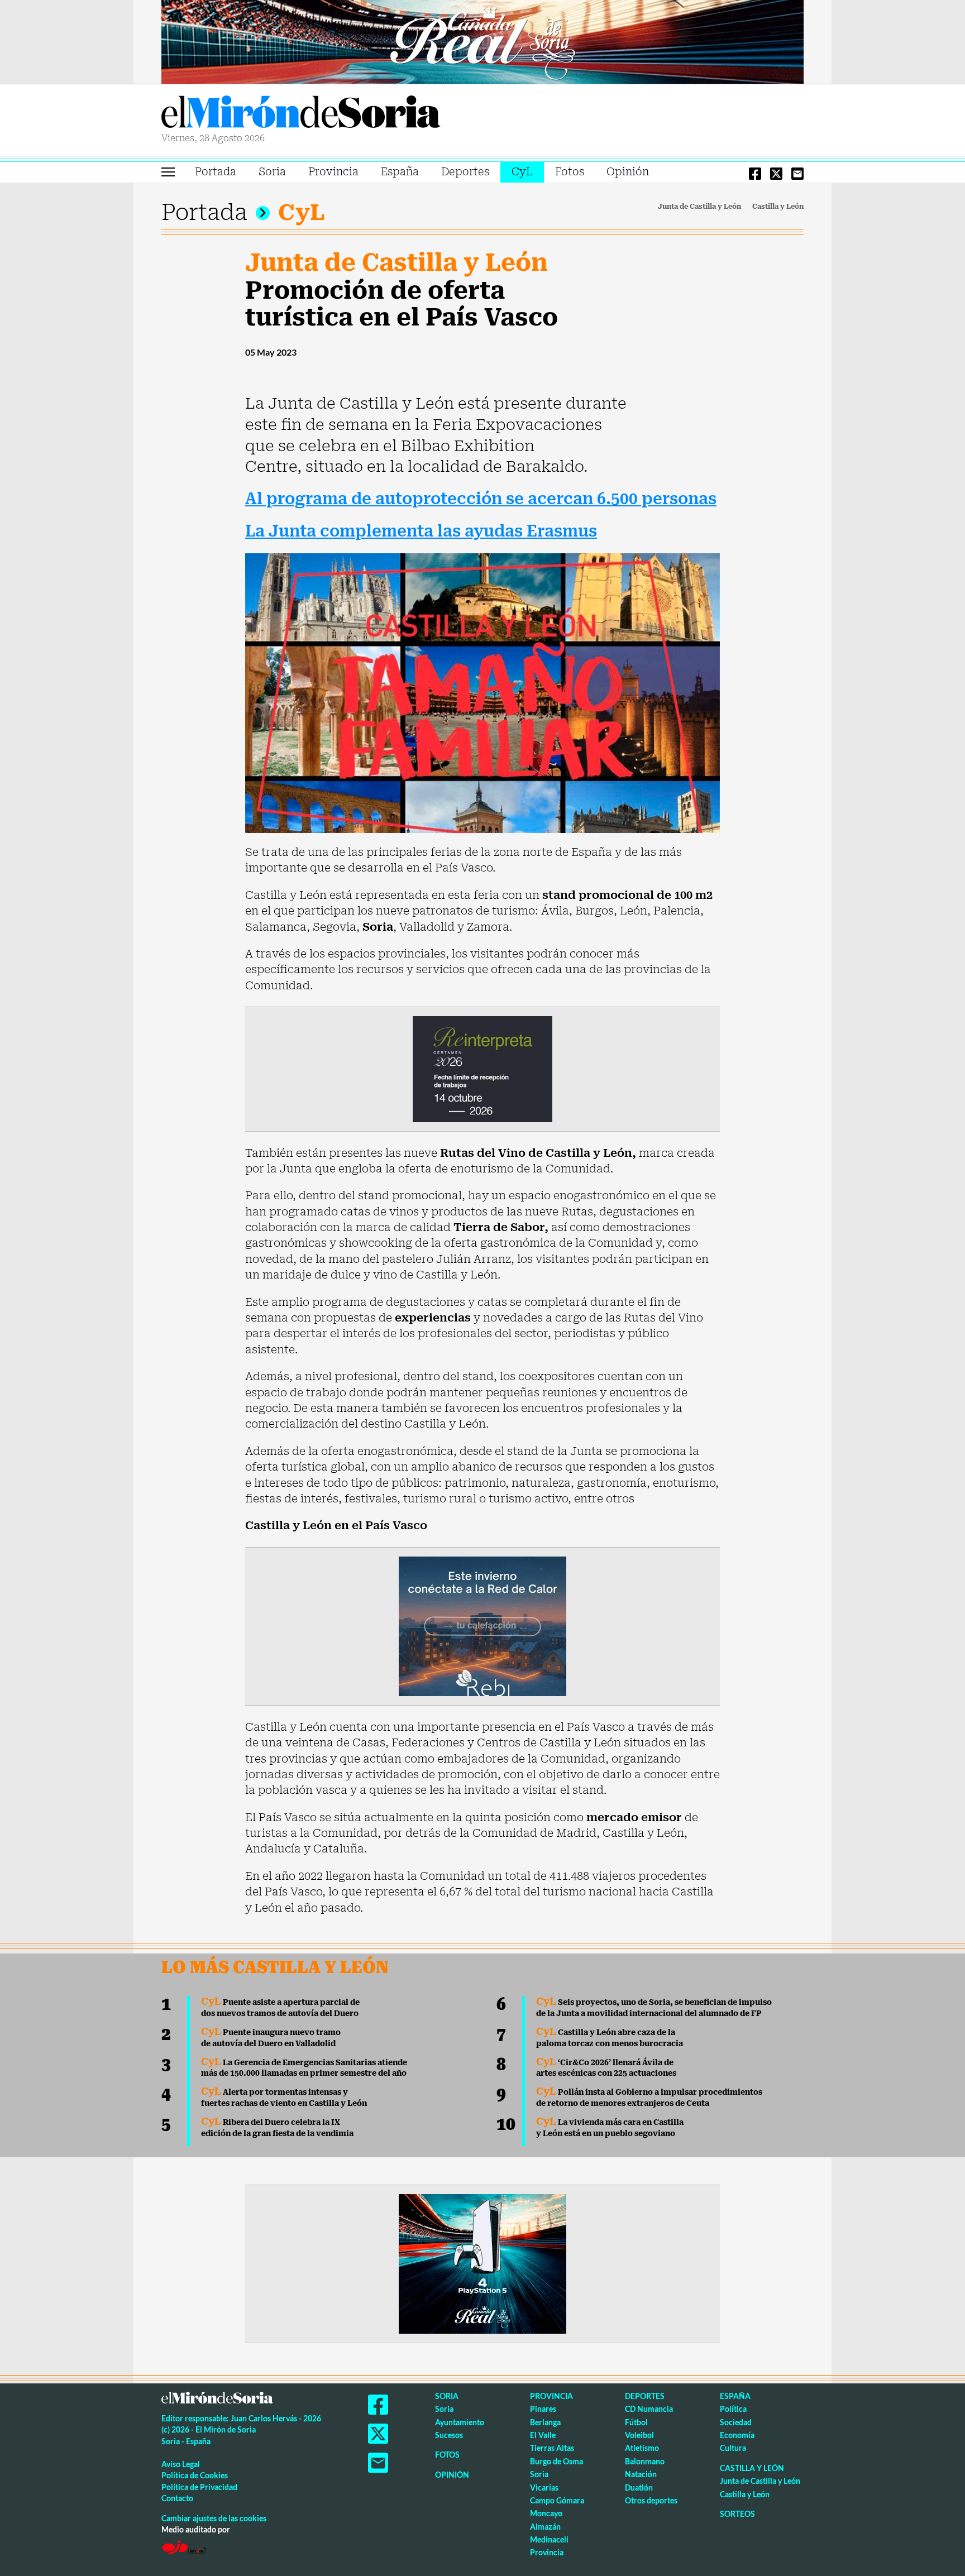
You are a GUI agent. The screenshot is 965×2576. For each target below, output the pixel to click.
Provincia (333, 172)
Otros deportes (651, 2500)
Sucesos (449, 2435)
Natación (641, 2474)
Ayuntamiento (460, 2422)
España (400, 172)
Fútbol (636, 2422)
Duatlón (639, 2488)
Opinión (628, 172)
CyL (522, 172)
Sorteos (737, 2514)
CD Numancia (649, 2409)
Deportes (465, 172)
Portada (216, 172)
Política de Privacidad (199, 2487)
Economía (737, 2435)
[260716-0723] (482, 2263)
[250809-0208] (482, 1625)
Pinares (543, 2409)
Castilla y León (778, 207)
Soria (272, 172)
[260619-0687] (482, 1068)
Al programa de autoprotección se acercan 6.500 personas (481, 499)
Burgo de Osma (556, 2461)
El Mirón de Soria (301, 114)
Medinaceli (549, 2539)
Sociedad (736, 2422)
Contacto (177, 2498)
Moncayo (546, 2513)
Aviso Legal (181, 2464)
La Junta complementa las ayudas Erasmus (421, 531)
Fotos (570, 172)
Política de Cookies (195, 2475)
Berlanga (545, 2422)
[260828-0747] (482, 41)
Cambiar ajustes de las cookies (214, 2518)
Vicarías (544, 2488)
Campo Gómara (557, 2500)
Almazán (545, 2527)
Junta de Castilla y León (699, 207)
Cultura (733, 2448)
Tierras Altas (552, 2448)
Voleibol (639, 2435)
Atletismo (642, 2448)
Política (733, 2409)
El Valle (543, 2435)
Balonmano (645, 2461)
